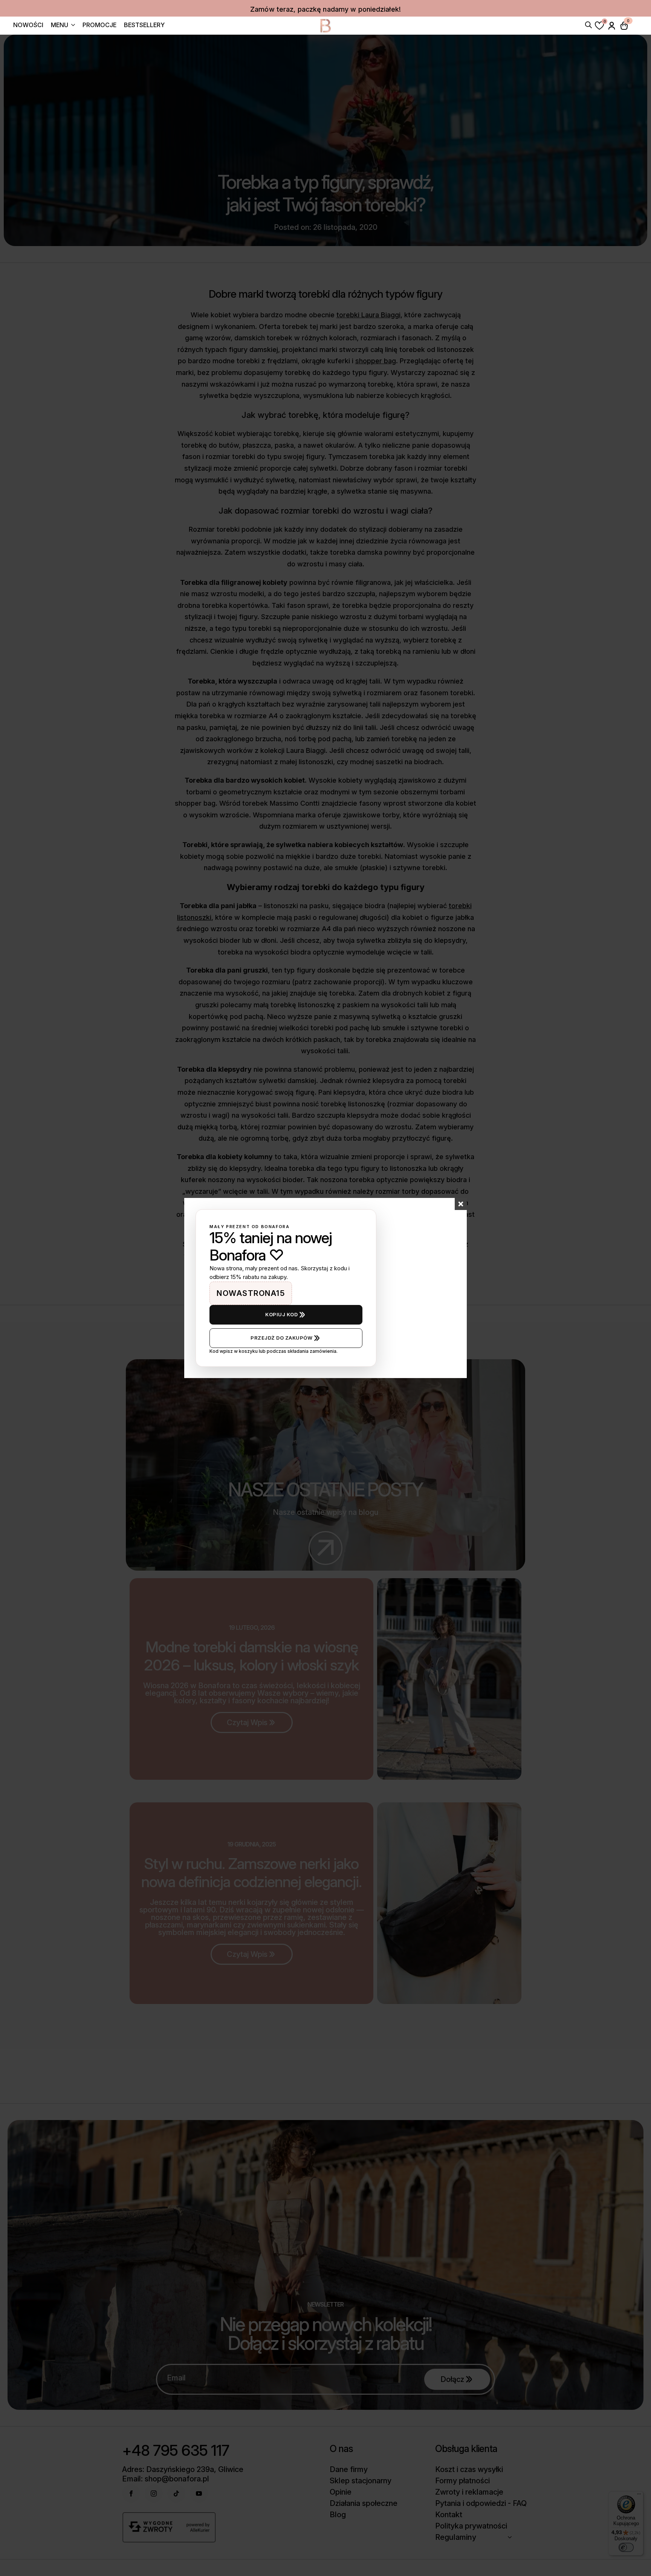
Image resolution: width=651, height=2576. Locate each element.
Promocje (99, 25)
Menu (60, 25)
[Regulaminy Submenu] (512, 2537)
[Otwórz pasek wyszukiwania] (588, 24)
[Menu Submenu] (72, 26)
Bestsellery (144, 25)
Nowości (28, 25)
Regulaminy (456, 2537)
